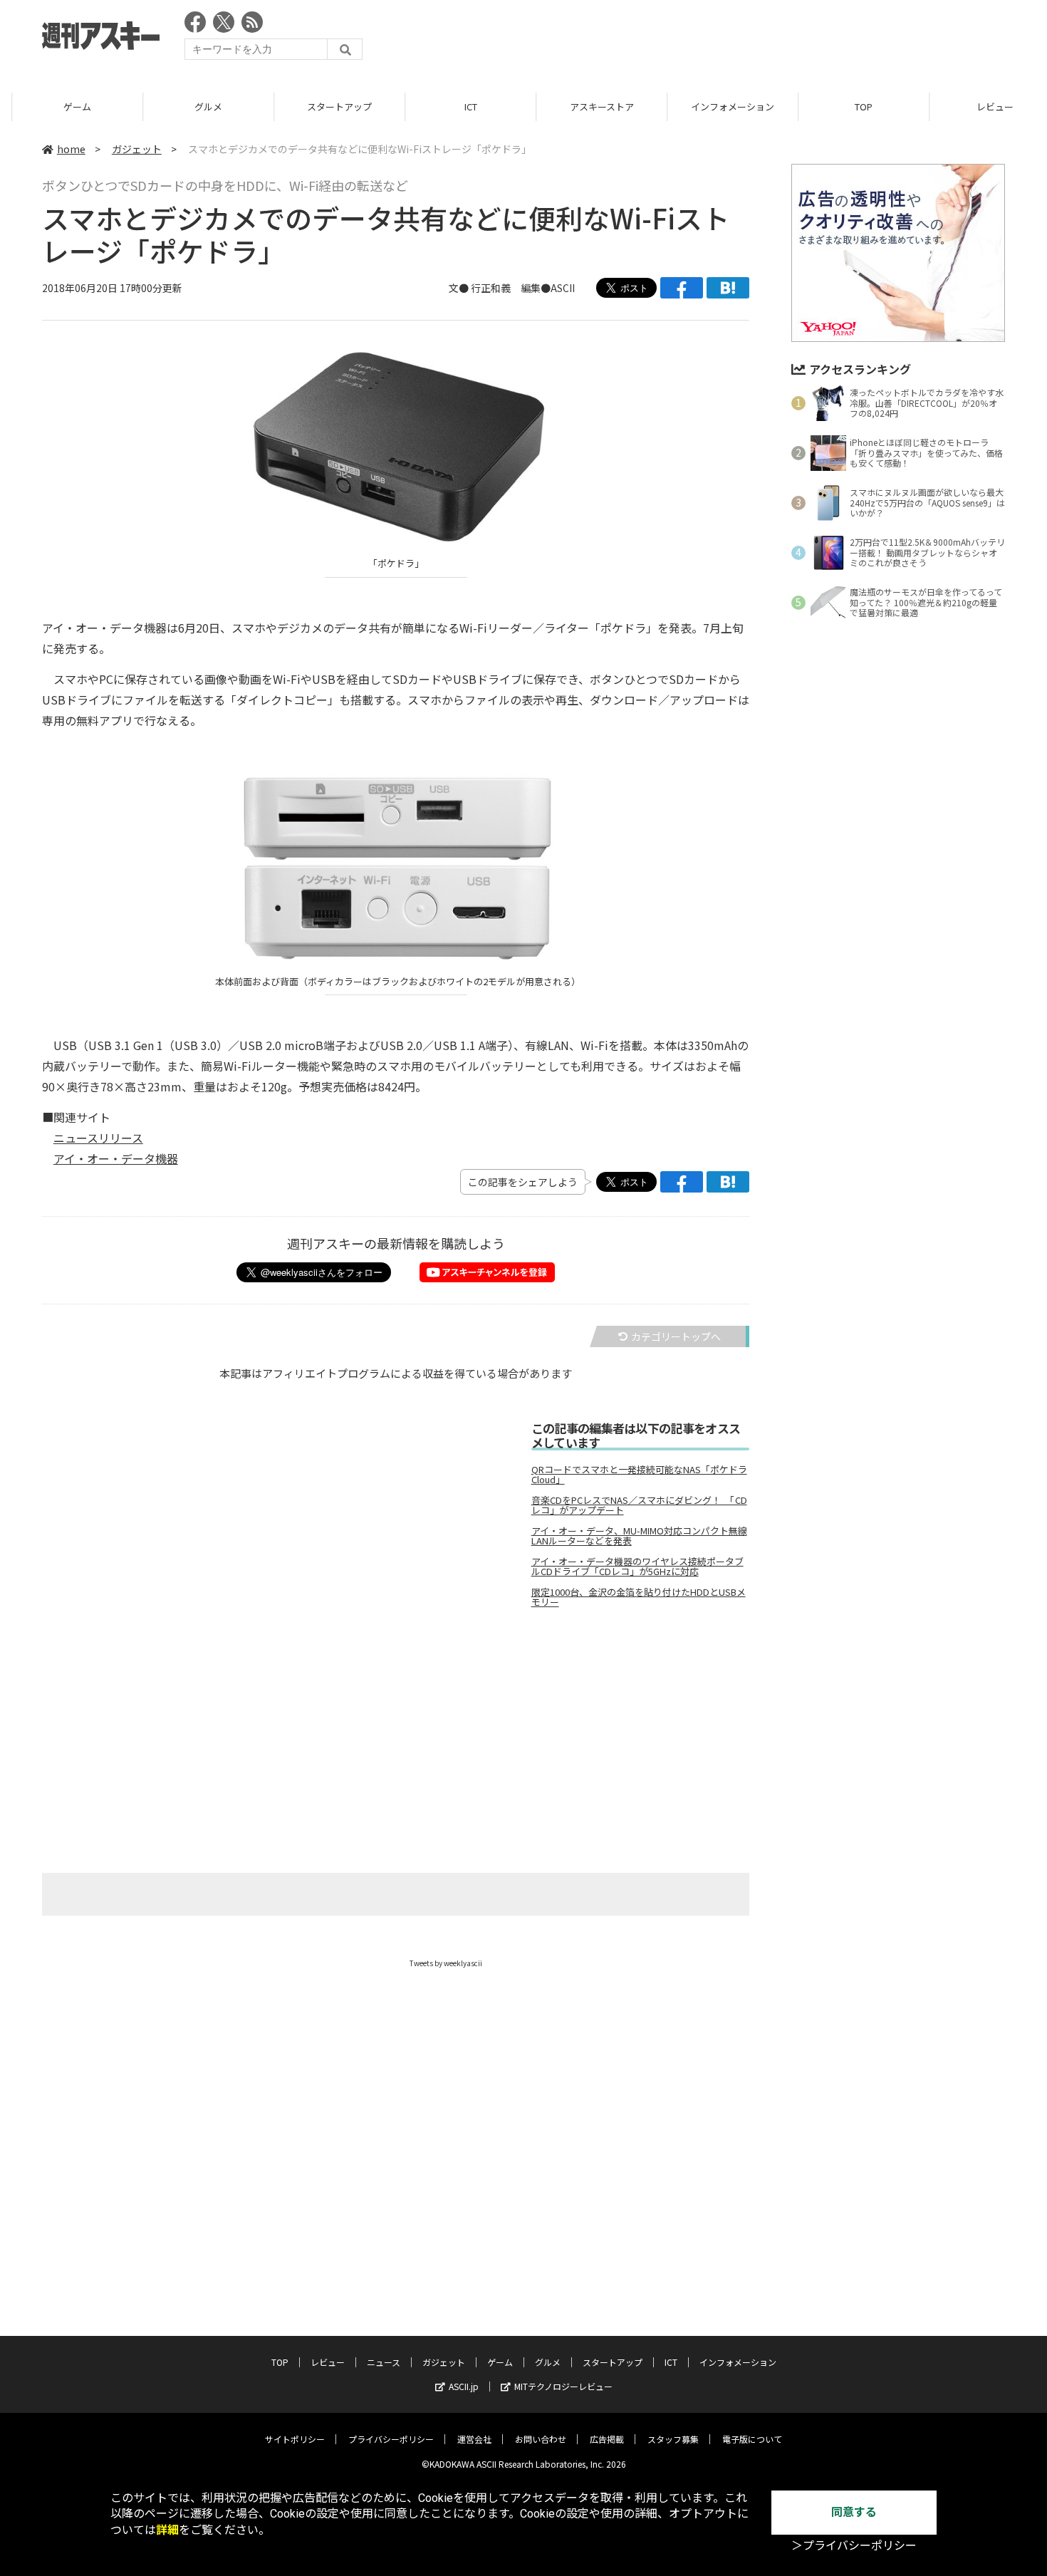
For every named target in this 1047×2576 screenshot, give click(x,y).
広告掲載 (607, 2439)
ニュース (384, 2362)
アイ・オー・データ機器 (116, 1158)
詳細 (167, 2530)
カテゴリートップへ (676, 1336)
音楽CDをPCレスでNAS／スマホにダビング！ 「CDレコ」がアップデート (639, 1505)
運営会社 (474, 2439)
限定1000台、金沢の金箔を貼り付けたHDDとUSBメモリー (639, 1597)
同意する (854, 2512)
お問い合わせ (541, 2439)
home (71, 149)
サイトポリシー (295, 2439)
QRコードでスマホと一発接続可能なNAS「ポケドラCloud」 (639, 1475)
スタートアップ (327, 107)
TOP (851, 107)
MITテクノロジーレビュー (563, 2386)
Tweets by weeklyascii (446, 1963)
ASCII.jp (464, 2386)
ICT (459, 107)
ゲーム (65, 107)
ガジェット (137, 149)
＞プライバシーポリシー (854, 2546)
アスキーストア (590, 107)
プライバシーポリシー (391, 2439)
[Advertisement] (746, 39)
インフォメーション (720, 107)
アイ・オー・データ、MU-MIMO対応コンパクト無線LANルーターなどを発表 (639, 1536)
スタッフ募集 (673, 2439)
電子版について (752, 2439)
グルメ (196, 107)
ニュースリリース (98, 1138)
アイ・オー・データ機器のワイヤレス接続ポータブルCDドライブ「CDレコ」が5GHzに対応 (637, 1567)
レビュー (328, 2362)
